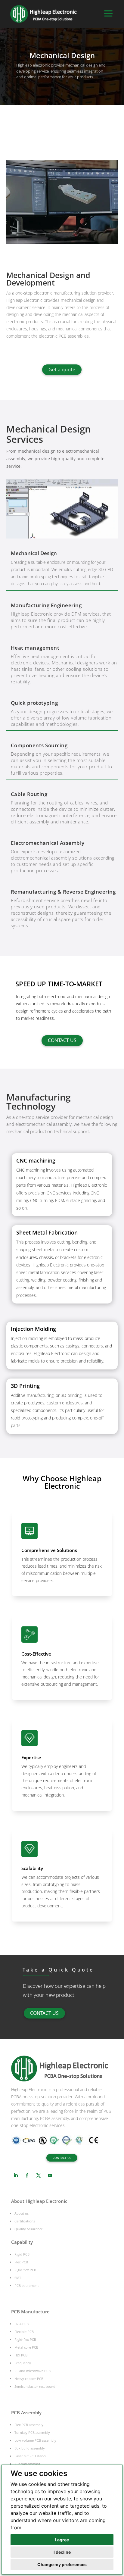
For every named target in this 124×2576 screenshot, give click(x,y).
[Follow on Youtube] (50, 2175)
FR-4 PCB (22, 2324)
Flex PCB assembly (29, 2425)
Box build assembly (30, 2448)
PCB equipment (27, 2286)
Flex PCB (21, 2262)
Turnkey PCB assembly (32, 2432)
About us (22, 2213)
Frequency (23, 2363)
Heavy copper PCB (29, 2379)
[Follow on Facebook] (27, 2175)
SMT (18, 2278)
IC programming (27, 2464)
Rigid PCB (22, 2254)
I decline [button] (62, 2552)
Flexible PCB (24, 2332)
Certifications (25, 2221)
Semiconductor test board (35, 2386)
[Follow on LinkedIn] (16, 2175)
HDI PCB (21, 2355)
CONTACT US (62, 1040)
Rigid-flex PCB (25, 2270)
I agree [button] (62, 2540)
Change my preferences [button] (62, 2564)
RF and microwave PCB (33, 2371)
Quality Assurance (29, 2229)
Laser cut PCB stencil (31, 2456)
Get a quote (62, 370)
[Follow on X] (39, 2175)
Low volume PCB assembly (35, 2440)
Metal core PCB (26, 2347)
